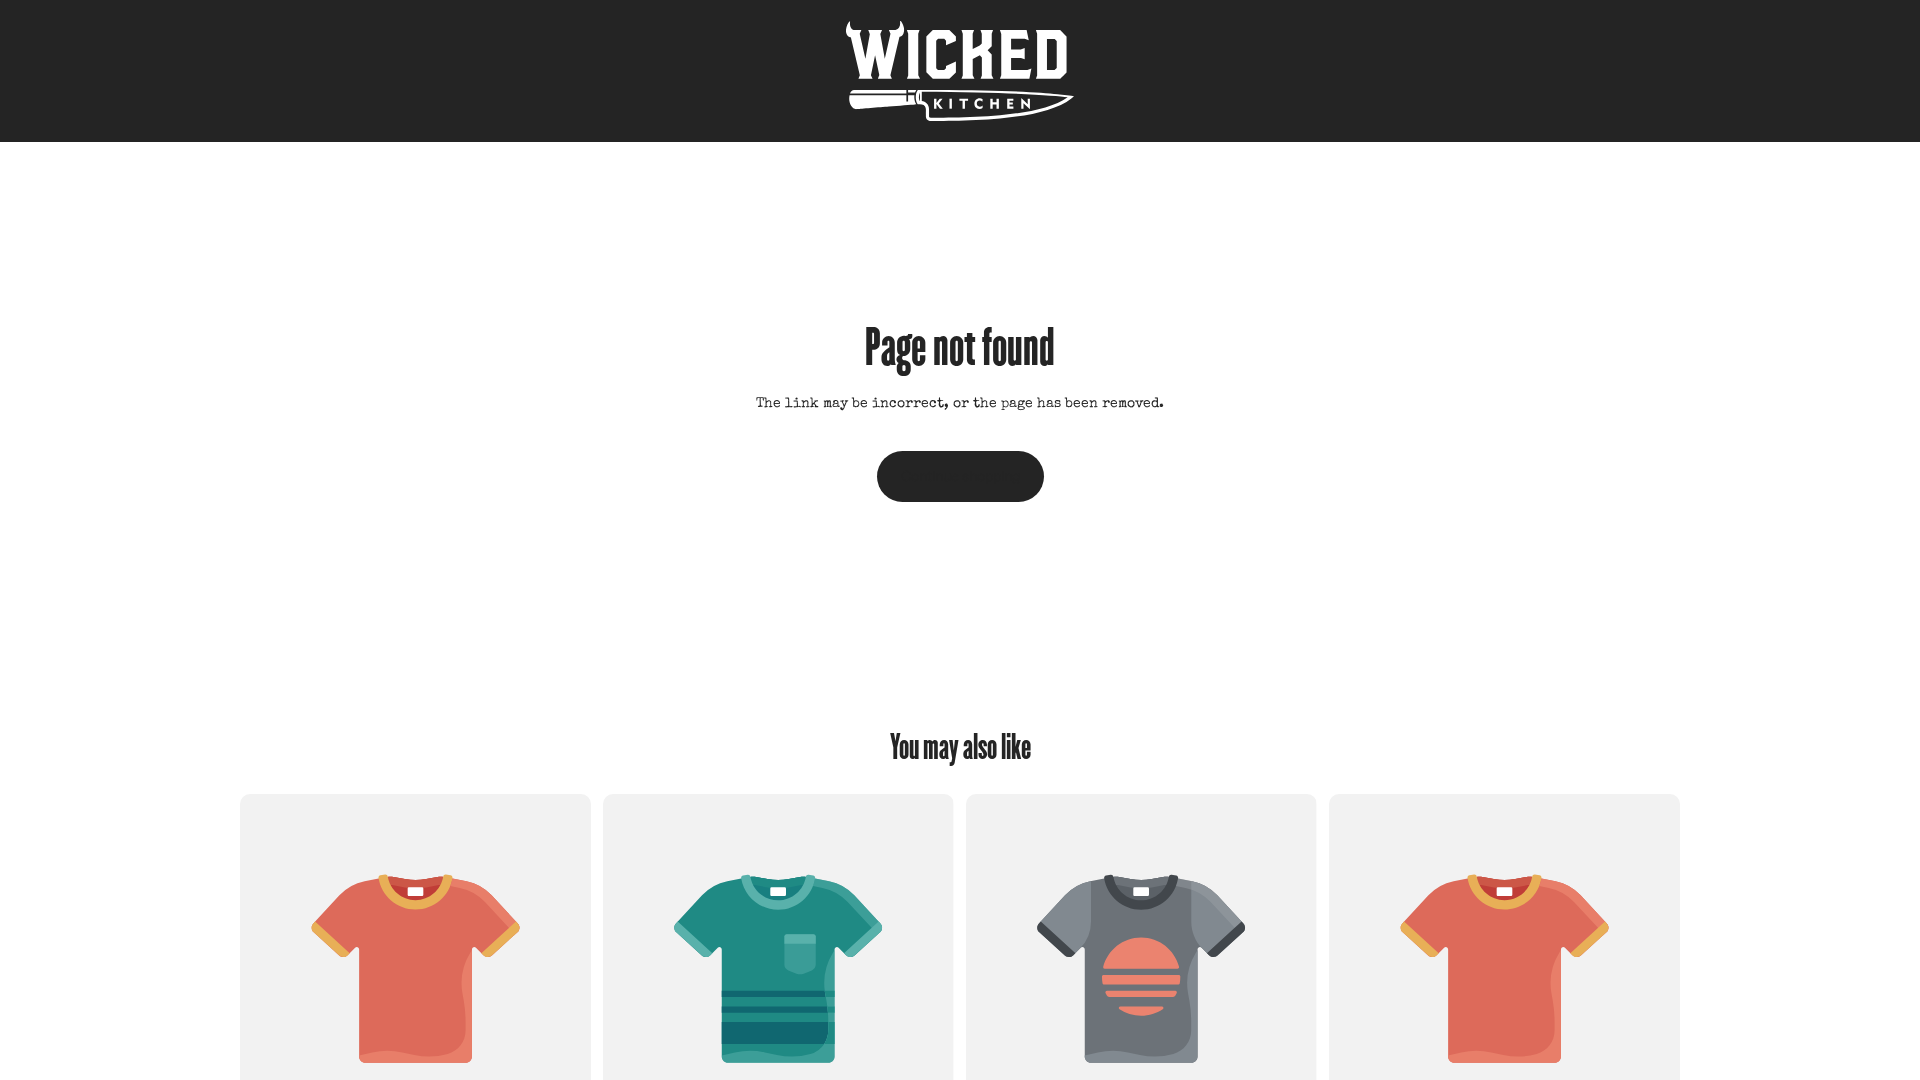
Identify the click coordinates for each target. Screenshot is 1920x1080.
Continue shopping (960, 476)
